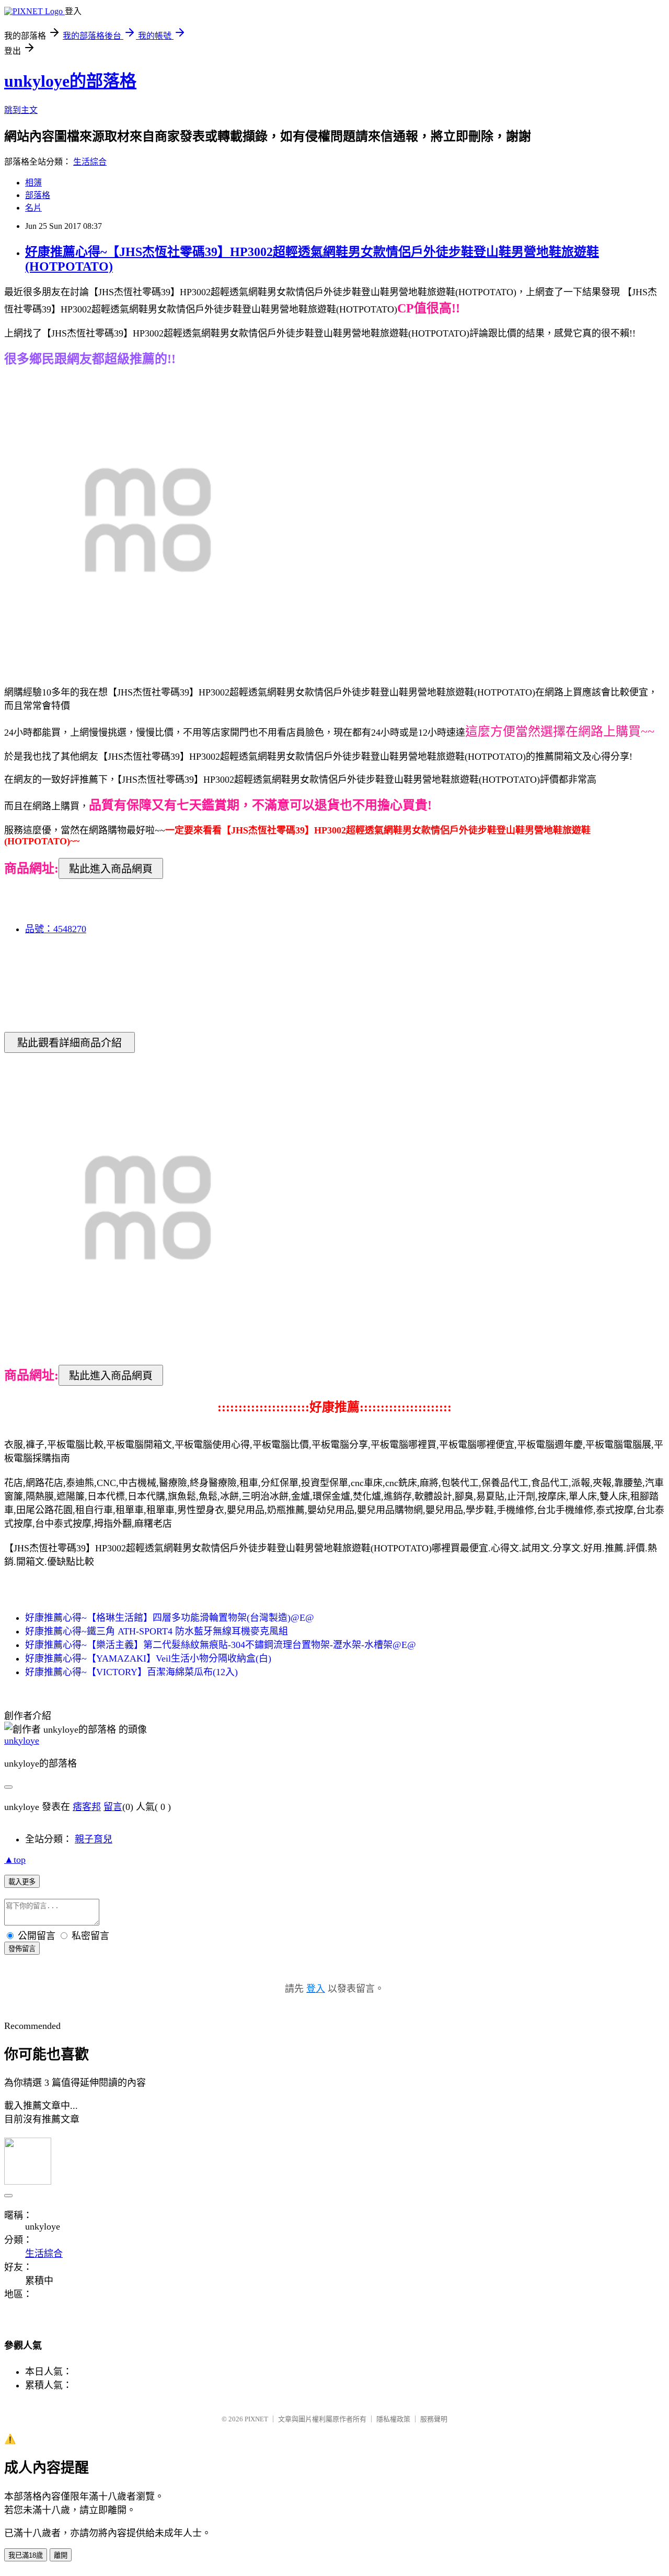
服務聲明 (434, 2419)
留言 (113, 1807)
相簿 (33, 183)
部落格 (38, 195)
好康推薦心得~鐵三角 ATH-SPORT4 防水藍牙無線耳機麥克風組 (157, 1631)
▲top (15, 1860)
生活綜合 (90, 162)
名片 (33, 208)
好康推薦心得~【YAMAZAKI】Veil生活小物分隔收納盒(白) (148, 1658)
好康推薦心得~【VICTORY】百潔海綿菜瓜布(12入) (131, 1672)
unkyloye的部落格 (70, 81)
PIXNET (256, 2419)
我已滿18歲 (26, 2555)
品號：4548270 (56, 929)
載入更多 (22, 1882)
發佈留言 (22, 1949)
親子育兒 (94, 1839)
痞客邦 (87, 1807)
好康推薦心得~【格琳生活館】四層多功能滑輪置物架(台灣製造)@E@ (170, 1618)
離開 (61, 2555)
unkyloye (22, 1740)
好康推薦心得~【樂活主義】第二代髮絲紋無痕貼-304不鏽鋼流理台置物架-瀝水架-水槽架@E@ (221, 1645)
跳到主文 (21, 110)
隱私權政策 (393, 2419)
